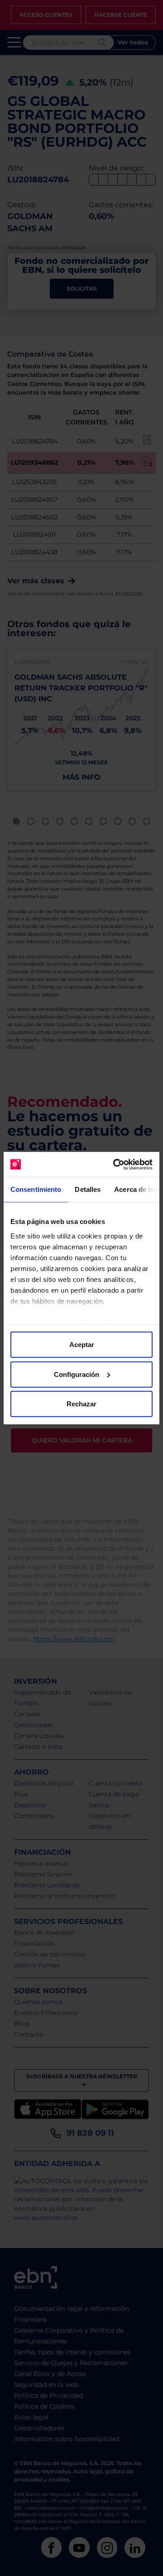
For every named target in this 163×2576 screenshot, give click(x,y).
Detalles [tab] (88, 1189)
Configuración (77, 1374)
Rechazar (81, 1404)
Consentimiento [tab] (36, 1189)
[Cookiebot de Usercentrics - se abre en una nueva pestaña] (115, 1164)
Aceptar (82, 1345)
